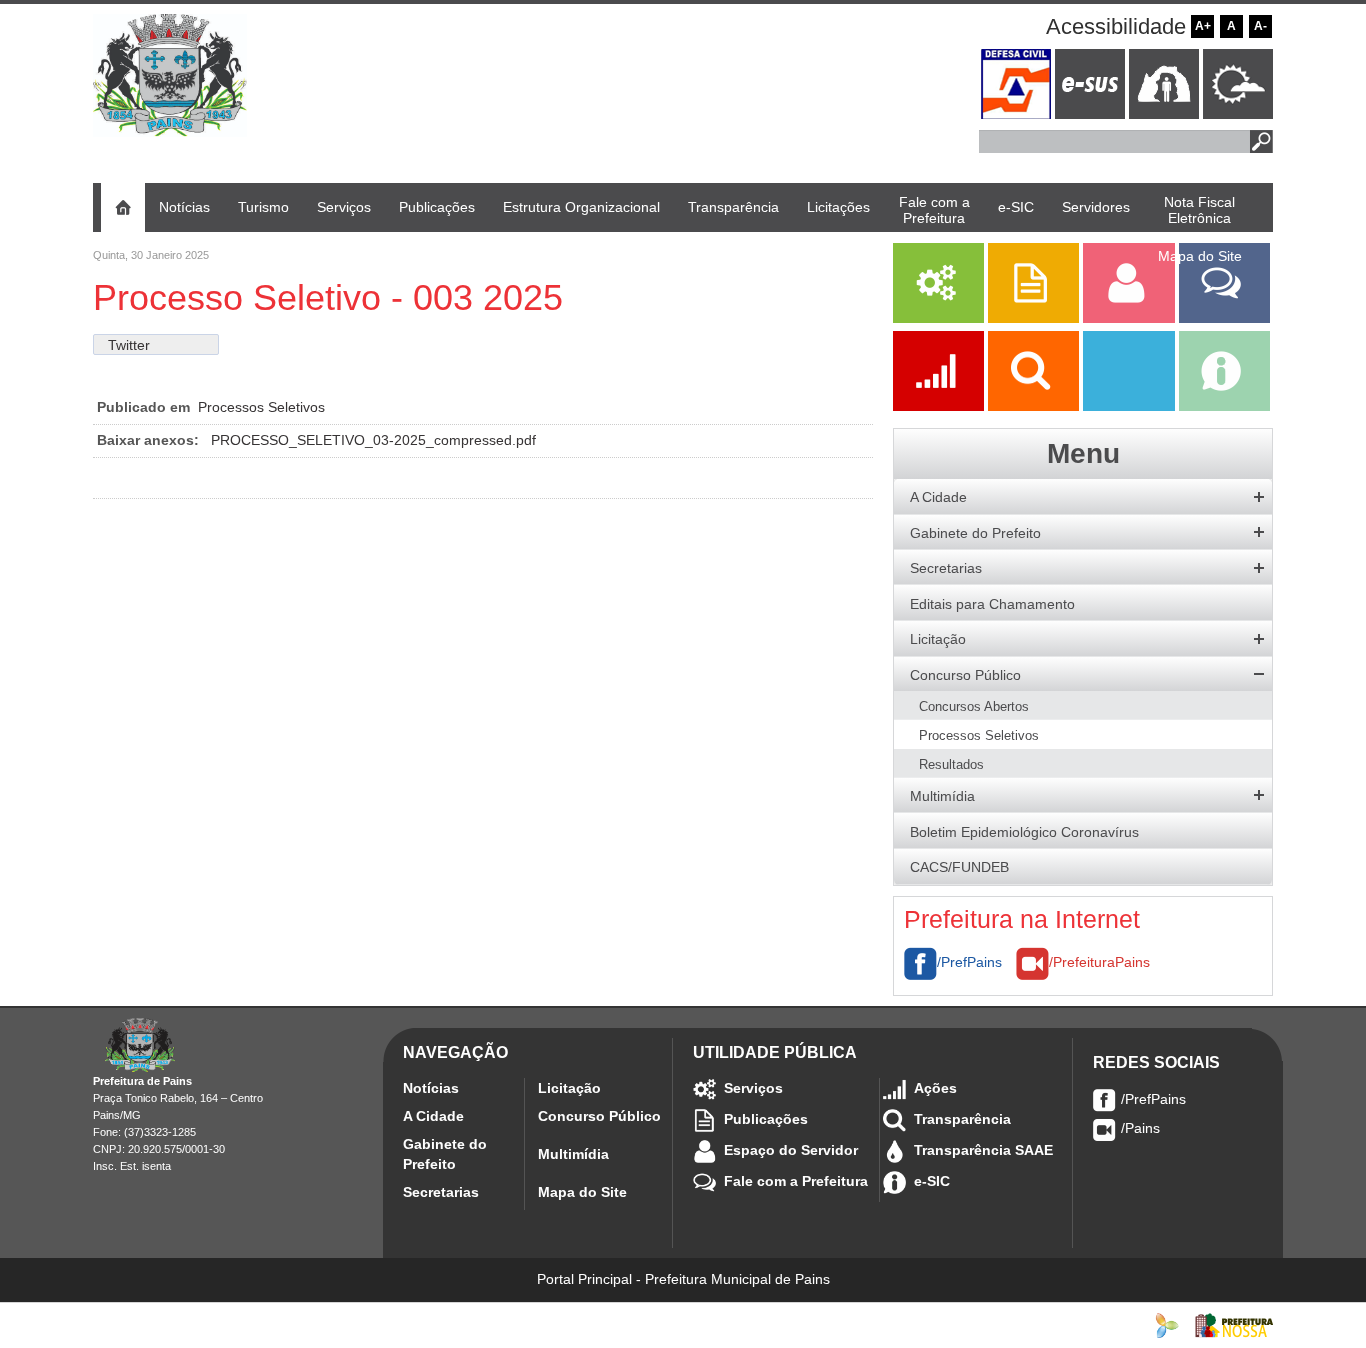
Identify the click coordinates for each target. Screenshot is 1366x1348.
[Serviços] (938, 318)
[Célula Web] (1167, 1324)
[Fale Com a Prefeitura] (1224, 318)
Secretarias (441, 1192)
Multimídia (573, 1154)
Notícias (431, 1088)
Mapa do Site (582, 1192)
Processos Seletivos (261, 407)
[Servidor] (1130, 318)
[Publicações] (1035, 318)
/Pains (1140, 1128)
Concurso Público (599, 1116)
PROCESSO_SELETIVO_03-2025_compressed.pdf (373, 440)
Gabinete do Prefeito (445, 1154)
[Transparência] (1035, 406)
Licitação (569, 1088)
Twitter (129, 345)
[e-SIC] (1224, 406)
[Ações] (940, 406)
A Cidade (433, 1116)
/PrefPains (969, 962)
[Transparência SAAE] (1130, 406)
